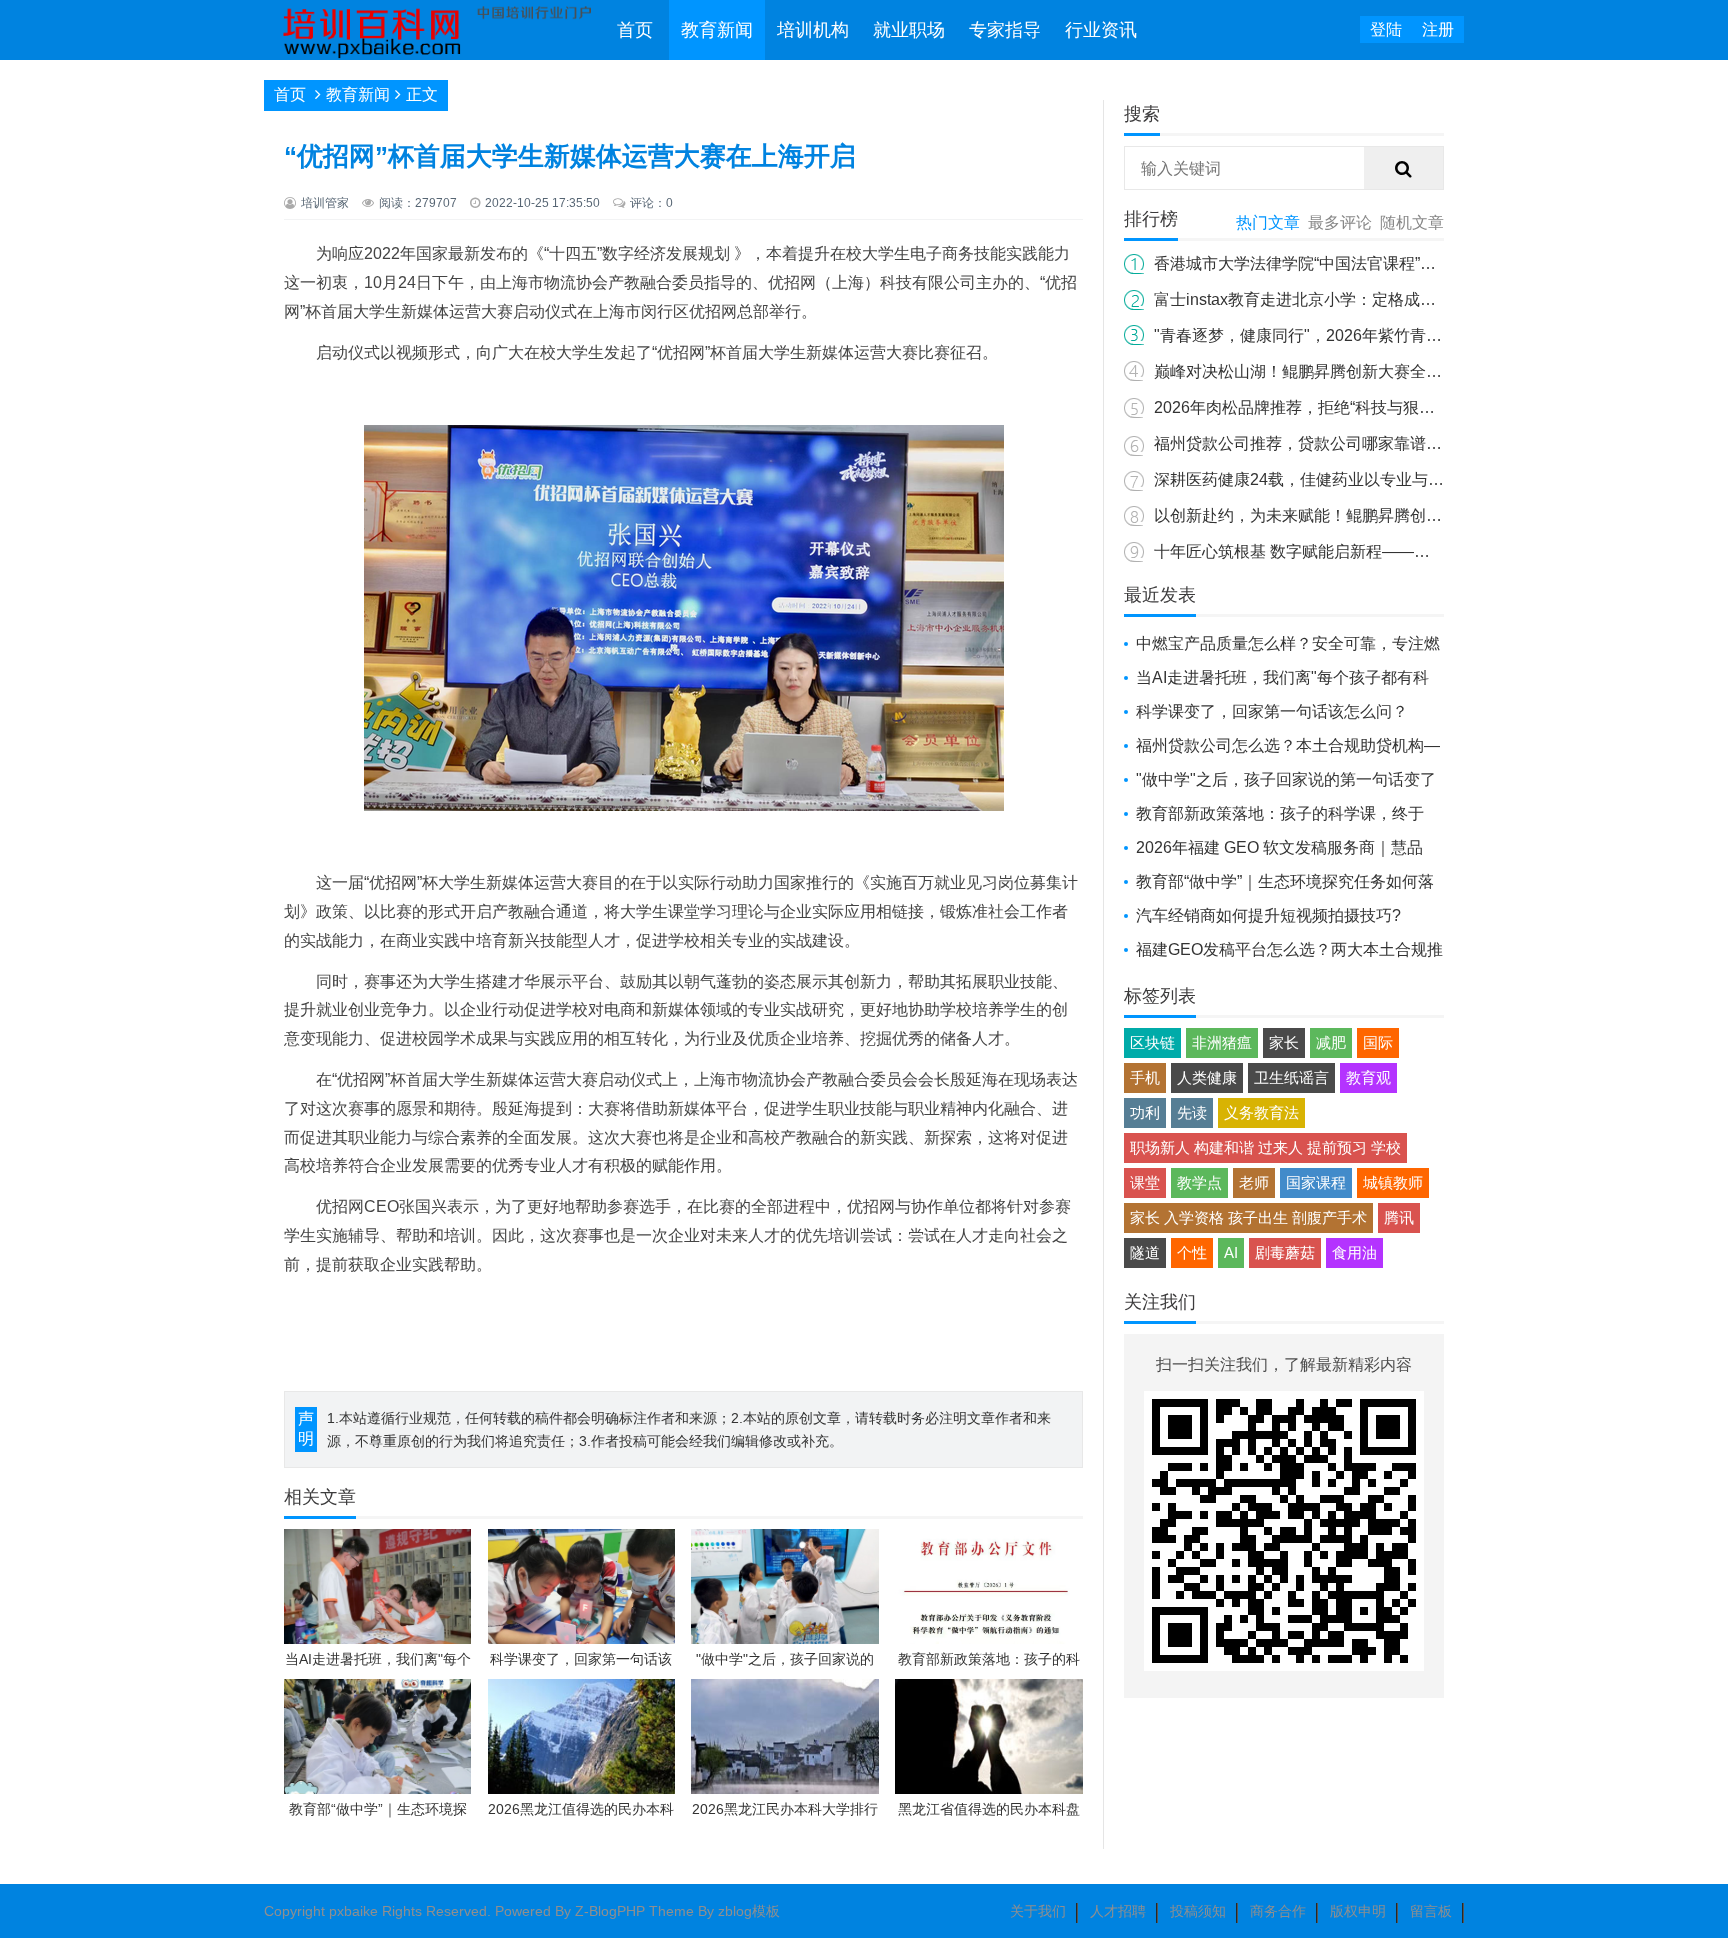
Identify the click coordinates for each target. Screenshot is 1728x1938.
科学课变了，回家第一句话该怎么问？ (1272, 711)
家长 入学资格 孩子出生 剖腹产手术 (1248, 1217)
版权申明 (1358, 1911)
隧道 (1145, 1252)
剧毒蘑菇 (1285, 1252)
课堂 (1145, 1182)
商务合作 (1278, 1911)
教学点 (1199, 1182)
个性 (1192, 1252)
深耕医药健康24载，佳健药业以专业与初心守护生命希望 (1355, 479)
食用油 (1354, 1252)
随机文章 (1412, 222)
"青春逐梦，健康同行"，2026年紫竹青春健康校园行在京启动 (1370, 335)
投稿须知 (1198, 1911)
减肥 (1331, 1042)
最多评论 (1340, 222)
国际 (1378, 1042)
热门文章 (1268, 222)
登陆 (1386, 29)
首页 (635, 30)
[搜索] (1404, 169)
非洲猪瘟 (1222, 1042)
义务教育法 (1261, 1112)
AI (1231, 1252)
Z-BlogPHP (610, 1911)
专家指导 (1005, 30)
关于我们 (1038, 1911)
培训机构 (813, 30)
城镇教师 (1393, 1182)
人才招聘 (1118, 1911)
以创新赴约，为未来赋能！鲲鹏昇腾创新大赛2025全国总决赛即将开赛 (1404, 515)
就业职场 (909, 30)
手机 (1145, 1077)
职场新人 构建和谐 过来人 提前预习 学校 (1265, 1147)
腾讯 (1399, 1217)
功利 (1145, 1112)
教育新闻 (717, 30)
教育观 (1368, 1077)
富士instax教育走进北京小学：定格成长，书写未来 (1335, 299)
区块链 (1152, 1042)
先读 (1192, 1112)
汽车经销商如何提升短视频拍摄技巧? (1268, 915)
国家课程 (1316, 1182)
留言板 (1431, 1911)
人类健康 (1207, 1077)
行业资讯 (1101, 30)
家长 (1284, 1042)
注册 (1438, 29)
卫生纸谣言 (1291, 1077)
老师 (1254, 1182)
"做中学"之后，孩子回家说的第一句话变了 (1286, 779)
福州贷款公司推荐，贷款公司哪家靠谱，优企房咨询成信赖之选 (1378, 443)
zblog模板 (749, 1911)
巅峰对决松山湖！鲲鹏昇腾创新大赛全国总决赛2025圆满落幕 (1372, 371)
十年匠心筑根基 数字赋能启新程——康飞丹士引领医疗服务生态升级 (1396, 551)
